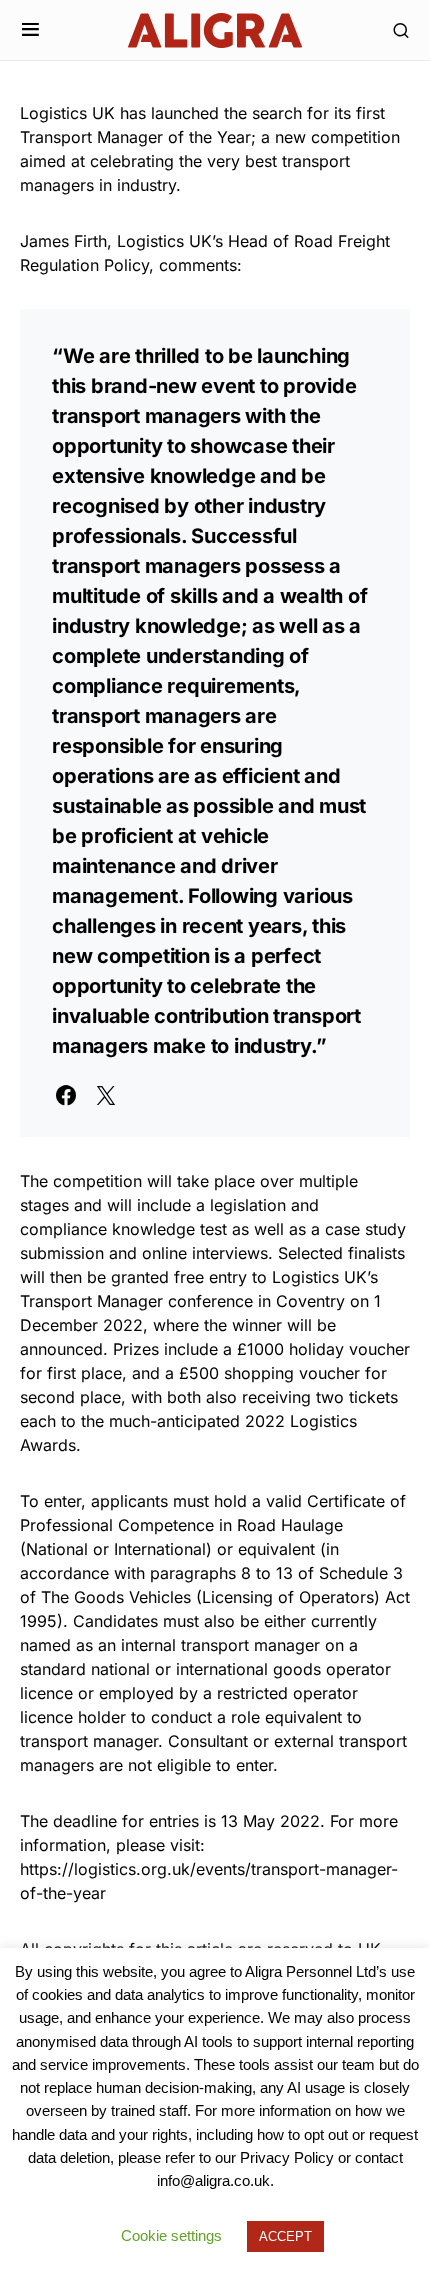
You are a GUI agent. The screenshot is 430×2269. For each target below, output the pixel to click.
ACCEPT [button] (285, 2236)
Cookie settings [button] (171, 2235)
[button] (30, 30)
